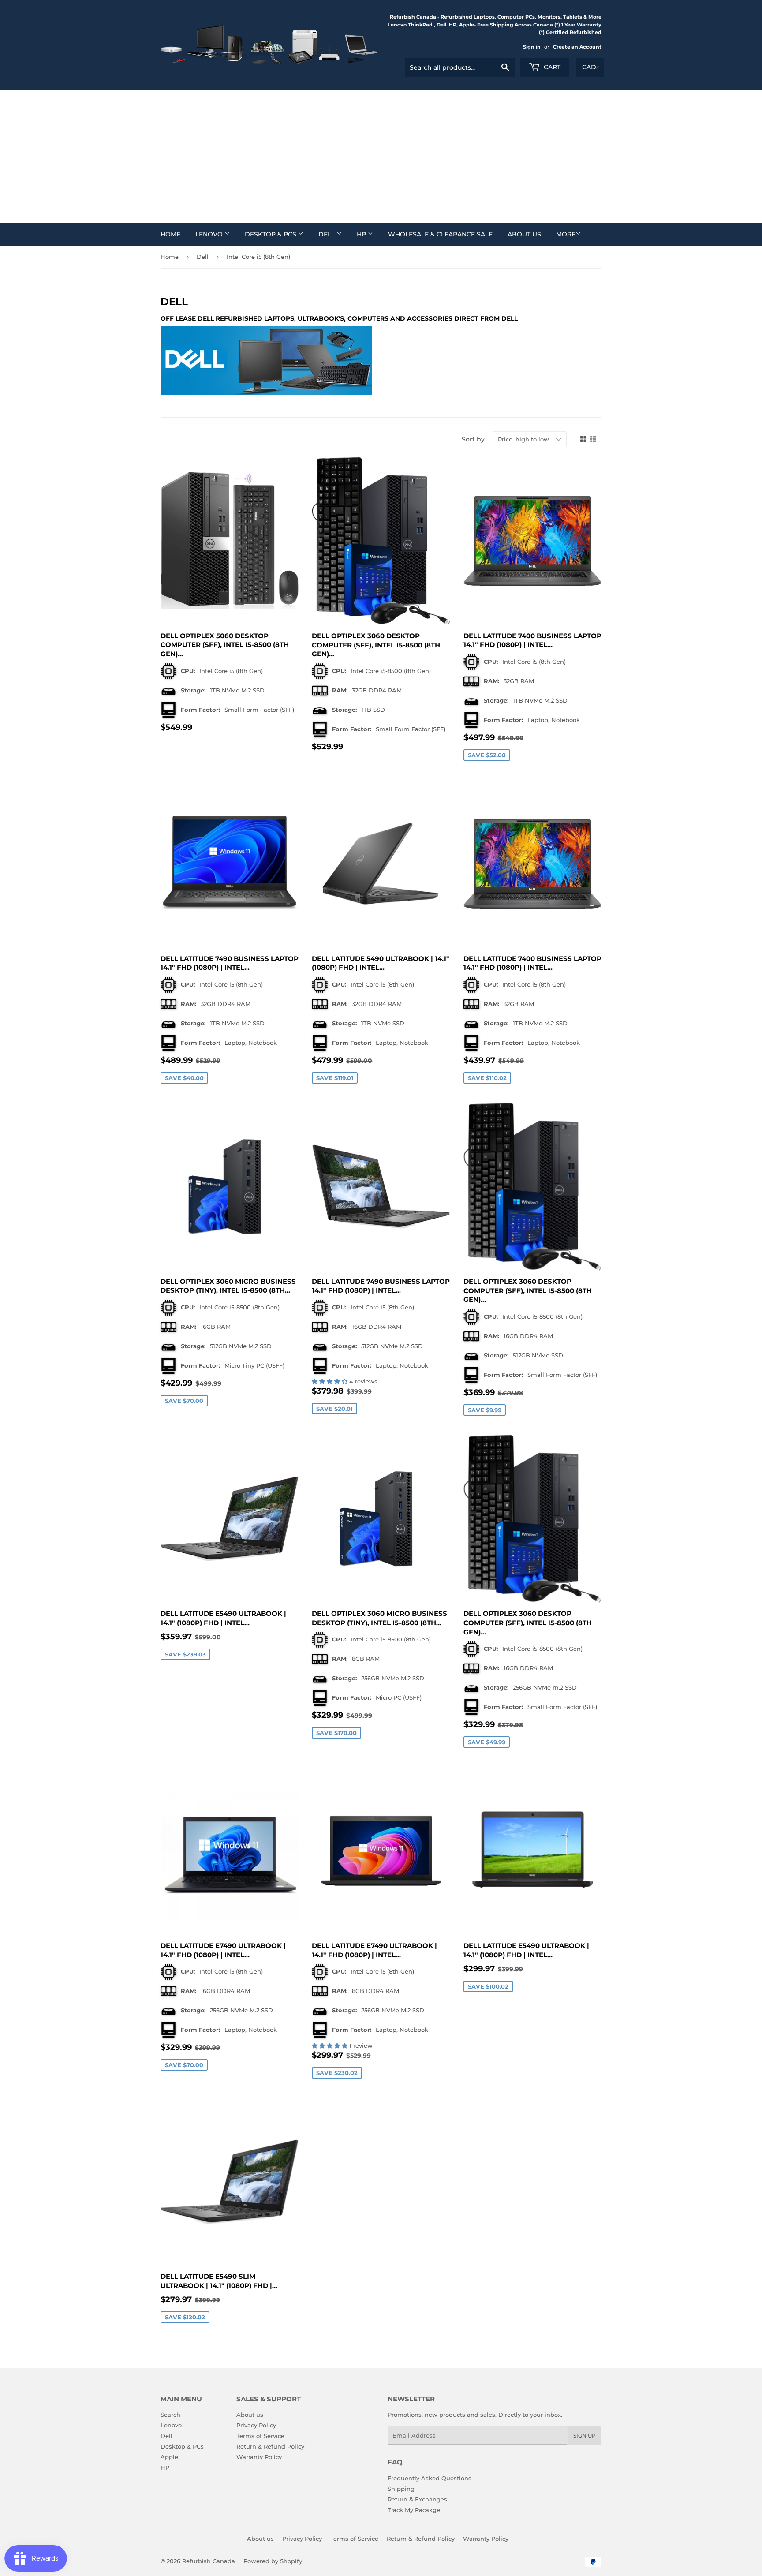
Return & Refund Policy (270, 2446)
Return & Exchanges (417, 2499)
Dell (327, 234)
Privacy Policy (256, 2425)
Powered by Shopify (273, 2561)
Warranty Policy (259, 2457)
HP (362, 234)
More (566, 234)
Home (170, 234)
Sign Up (585, 2436)
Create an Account (577, 47)
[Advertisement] (381, 157)
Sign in (532, 47)
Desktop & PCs (271, 234)
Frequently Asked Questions (430, 2478)
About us (524, 234)
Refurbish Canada (209, 2561)
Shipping (401, 2489)
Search (170, 2415)
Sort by (473, 439)
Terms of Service (260, 2436)
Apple (169, 2457)
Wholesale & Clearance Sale (440, 234)
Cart (551, 67)
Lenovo (210, 234)
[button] (331, 1381)
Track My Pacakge (414, 2510)
